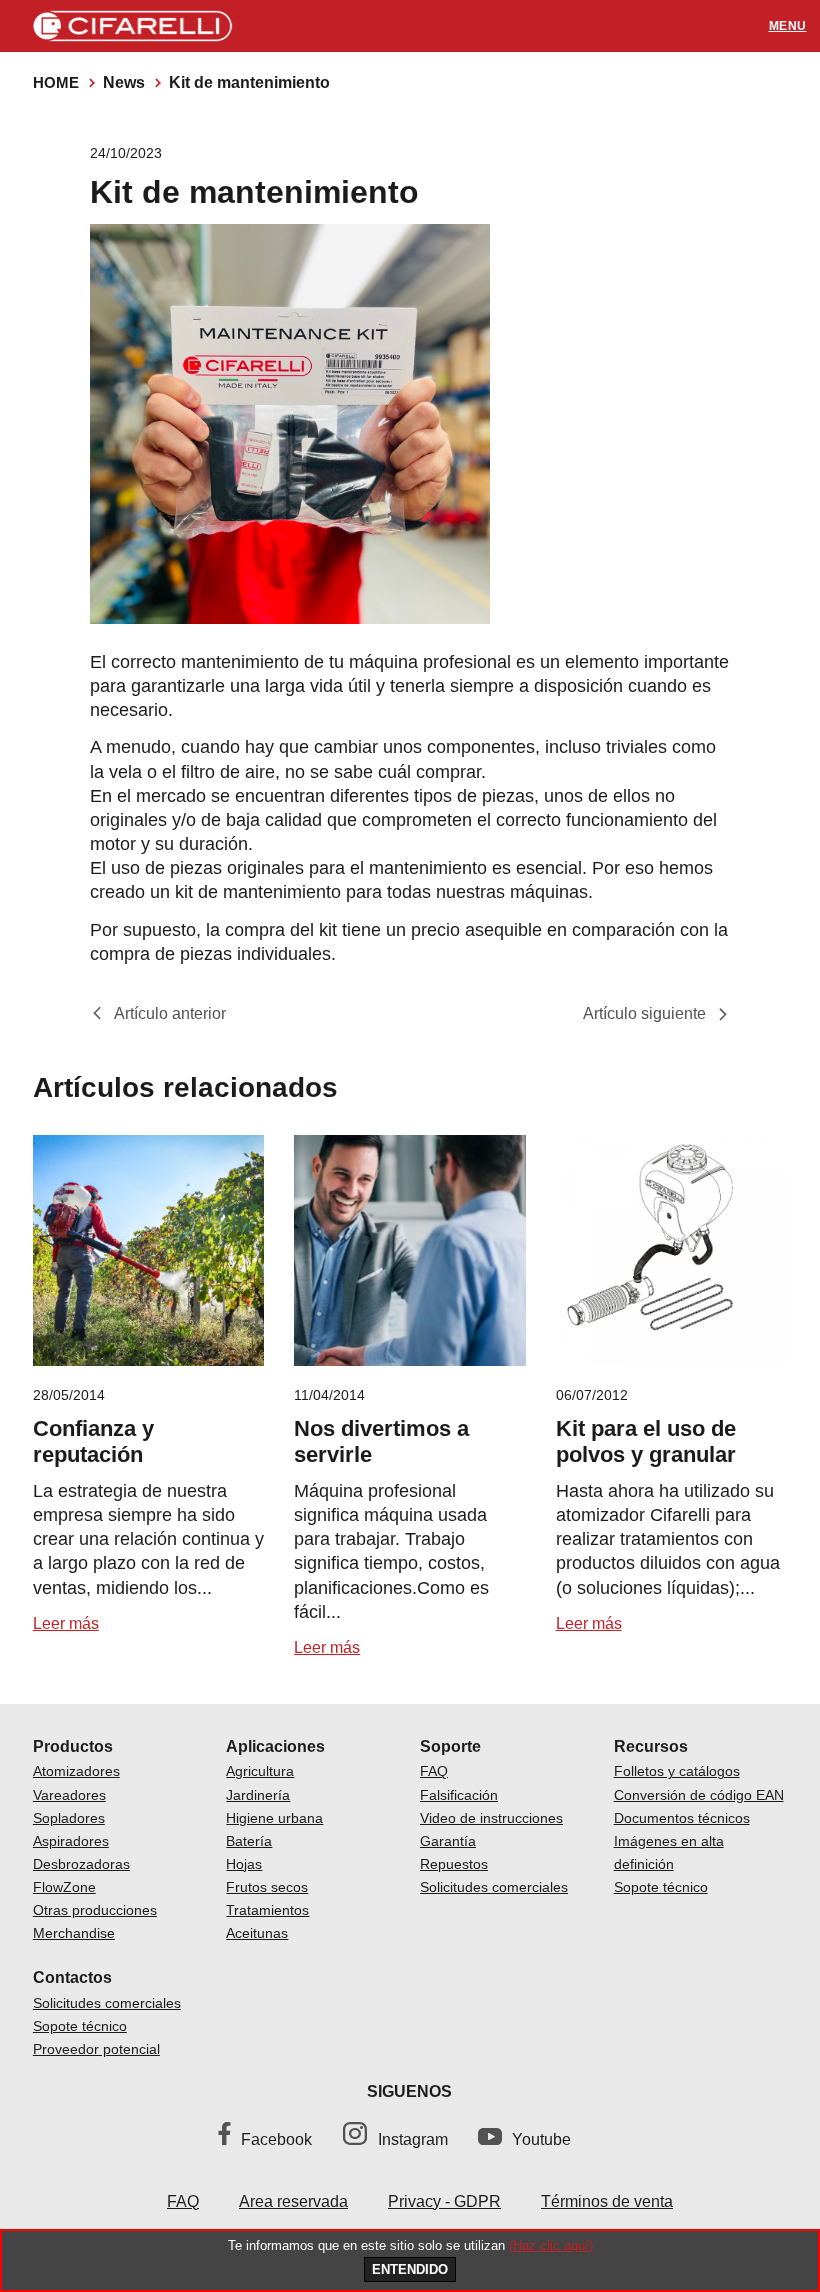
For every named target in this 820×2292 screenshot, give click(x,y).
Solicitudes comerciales (494, 1887)
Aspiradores (71, 1841)
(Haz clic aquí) (551, 2245)
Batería (249, 1841)
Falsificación (459, 1795)
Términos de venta (607, 2201)
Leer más (66, 1623)
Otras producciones (95, 1910)
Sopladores (69, 1818)
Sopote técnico (661, 1887)
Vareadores (69, 1795)
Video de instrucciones (491, 1818)
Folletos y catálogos (677, 1771)
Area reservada (293, 2201)
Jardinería (258, 1795)
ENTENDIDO (410, 2269)
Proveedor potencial (96, 2049)
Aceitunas (257, 1933)
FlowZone (64, 1887)
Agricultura (260, 1771)
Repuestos (454, 1864)
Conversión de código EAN (699, 1795)
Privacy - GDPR (444, 2201)
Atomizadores (76, 1771)
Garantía (448, 1841)
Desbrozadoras (81, 1864)
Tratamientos (267, 1910)
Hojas (244, 1864)
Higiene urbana (274, 1818)
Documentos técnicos (682, 1818)
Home (56, 82)
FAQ (434, 1771)
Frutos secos (267, 1887)
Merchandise (74, 1933)
